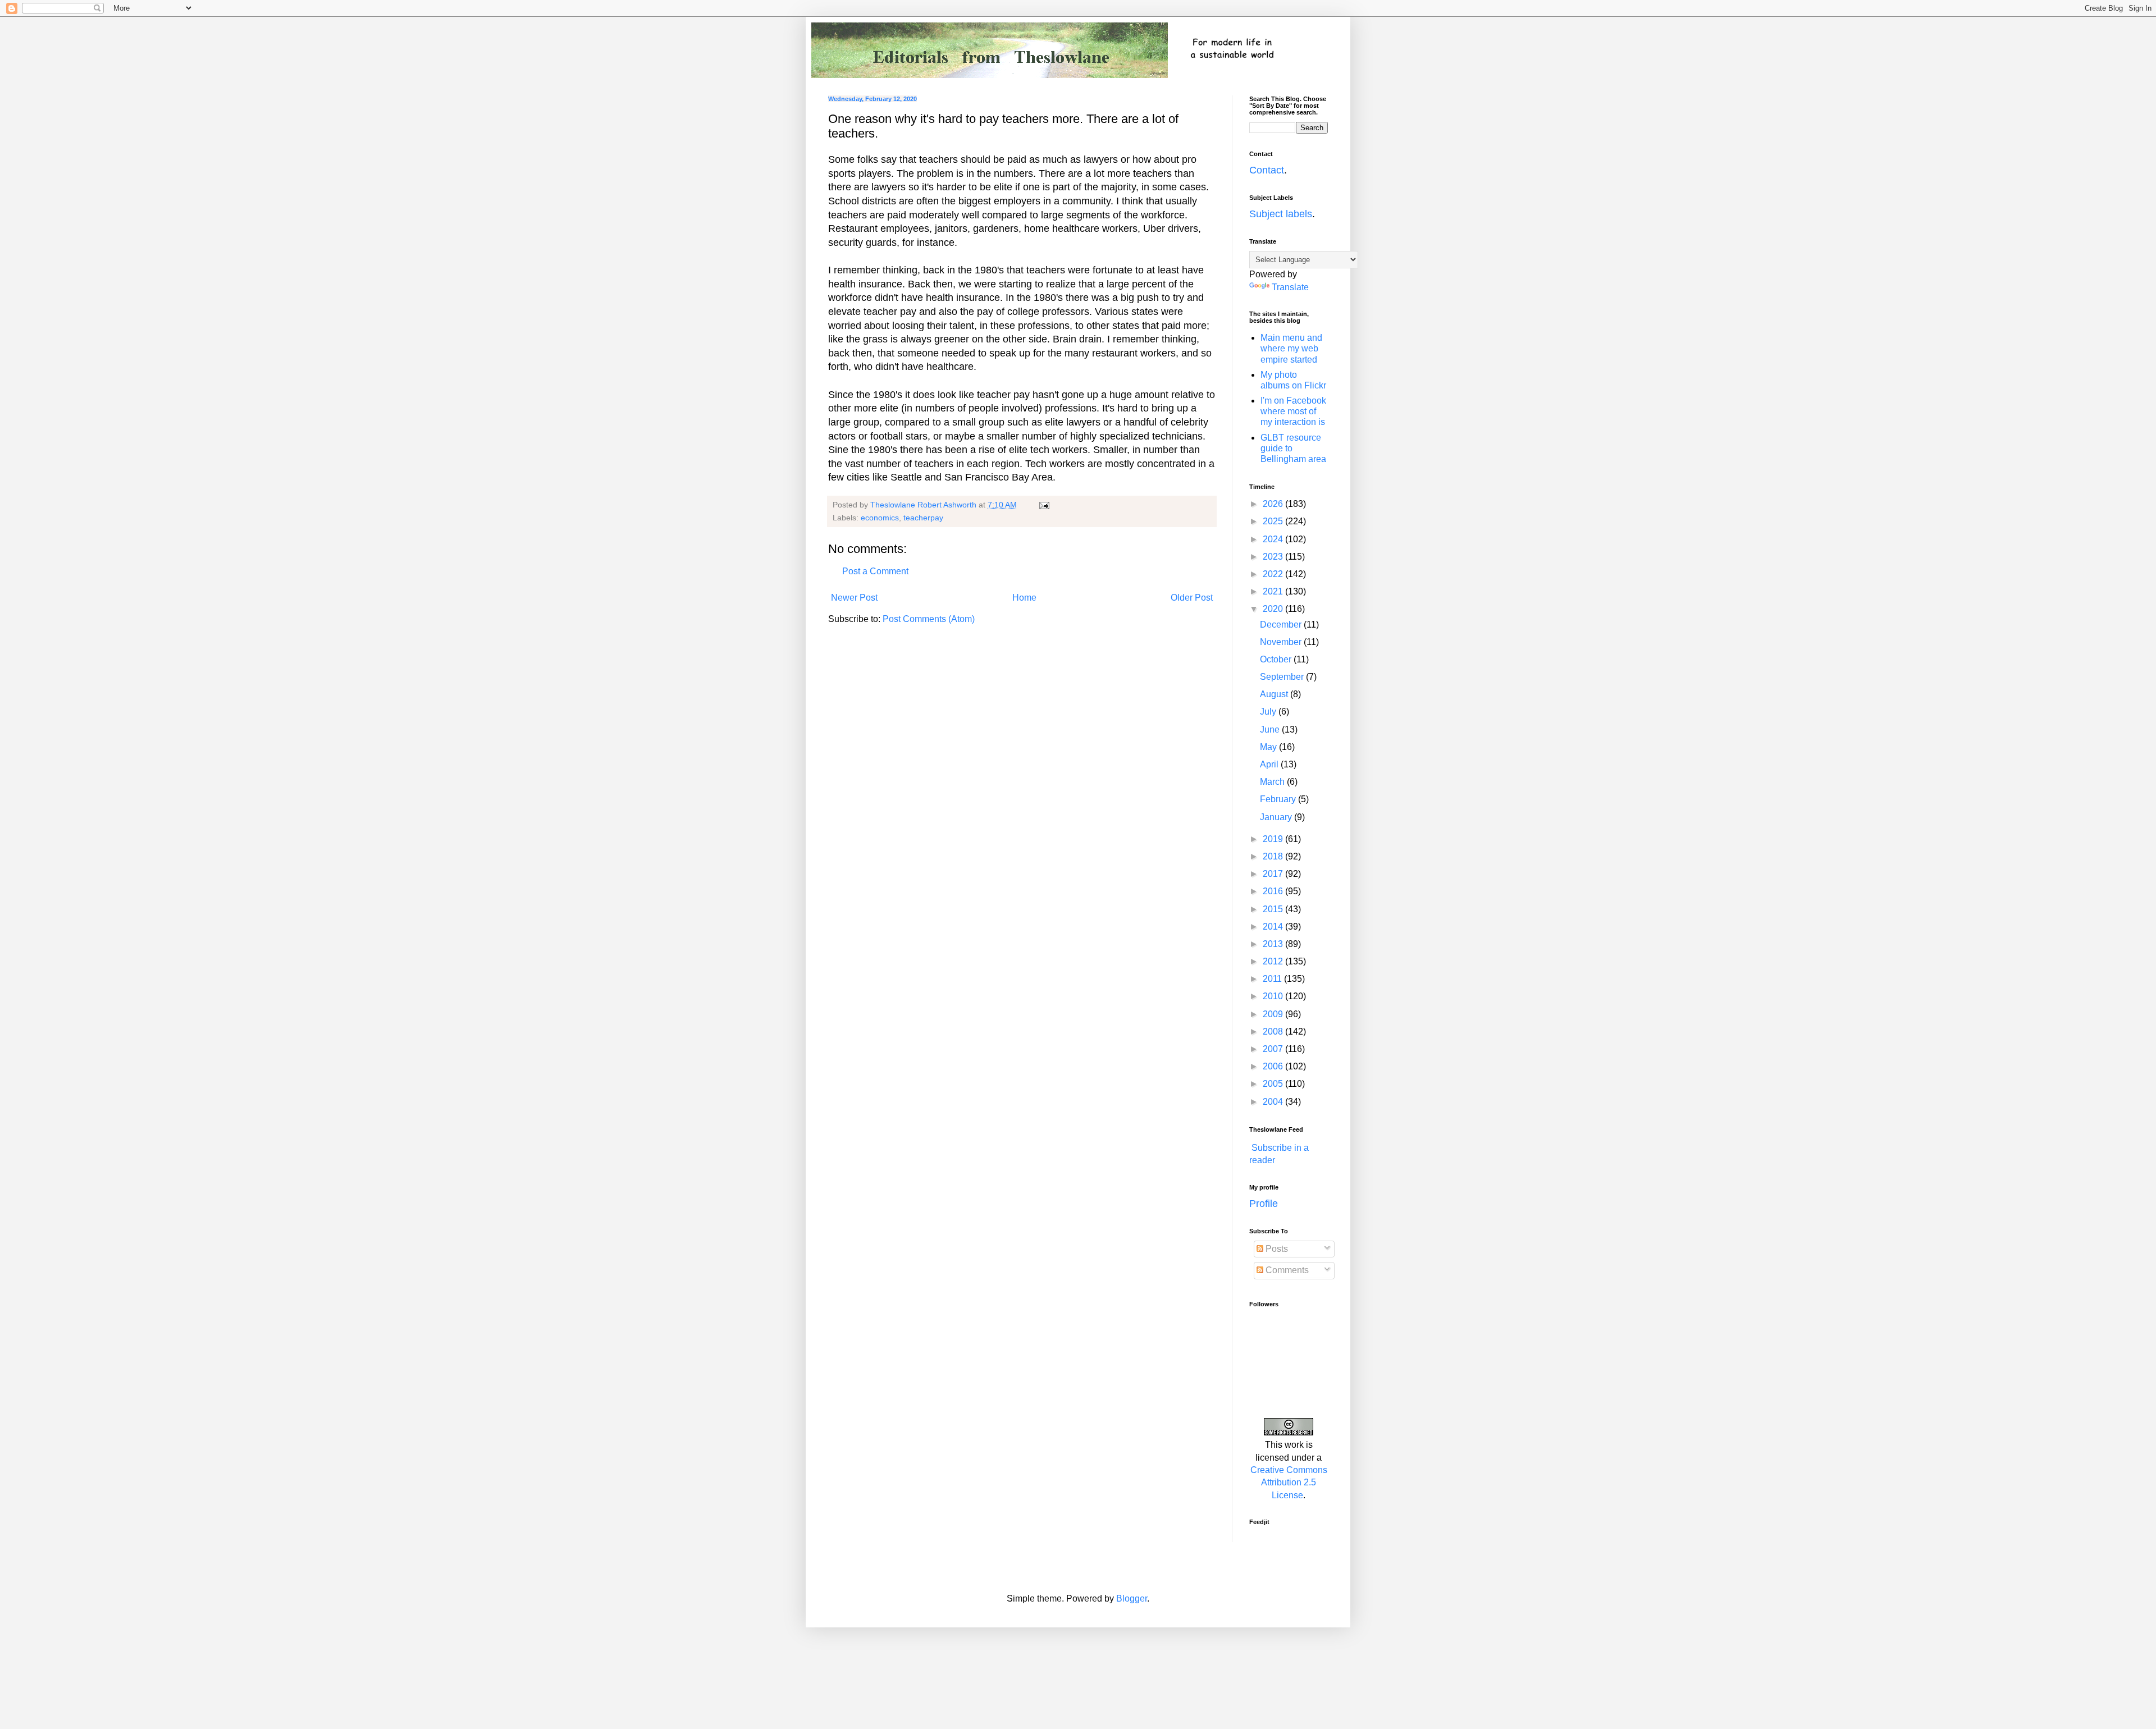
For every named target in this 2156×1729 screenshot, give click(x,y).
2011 (1273, 979)
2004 (1274, 1102)
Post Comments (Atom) (929, 619)
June (1271, 729)
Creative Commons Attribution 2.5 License (1289, 1483)
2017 (1274, 874)
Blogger (1132, 1598)
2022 (1274, 574)
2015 (1274, 909)
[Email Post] (1043, 505)
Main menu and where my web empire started (1291, 348)
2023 (1274, 557)
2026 (1274, 504)
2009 (1274, 1014)
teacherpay (923, 518)
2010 (1274, 996)
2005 (1274, 1084)
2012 (1274, 961)
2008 (1274, 1032)
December (1282, 625)
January (1277, 817)
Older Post (1192, 598)
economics (880, 518)
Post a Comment (875, 571)
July (1269, 712)
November (1282, 642)
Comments (1286, 1270)
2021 (1274, 591)
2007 (1274, 1049)
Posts (1276, 1249)
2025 (1274, 521)
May (1269, 747)
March (1273, 782)
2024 (1274, 539)
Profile (1264, 1204)
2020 (1274, 609)
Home (1024, 598)
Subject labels (1281, 214)
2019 (1274, 839)
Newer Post (854, 598)
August (1275, 694)
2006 (1274, 1066)
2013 (1274, 944)
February (1279, 799)
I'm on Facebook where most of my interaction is (1293, 411)
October (1277, 659)
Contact (1267, 170)
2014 (1274, 927)
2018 (1274, 856)
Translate (1290, 287)
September (1283, 677)
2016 (1274, 891)
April (1270, 764)
